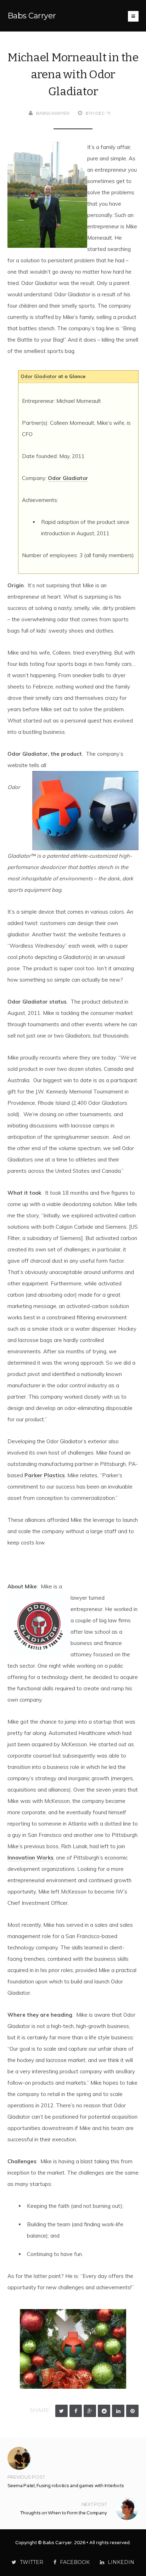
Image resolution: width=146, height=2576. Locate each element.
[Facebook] (76, 2411)
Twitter (32, 2562)
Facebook (75, 2562)
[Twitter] (61, 2411)
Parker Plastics (45, 1475)
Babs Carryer (32, 16)
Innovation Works (30, 1858)
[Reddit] (104, 2411)
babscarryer (53, 113)
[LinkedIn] (118, 2411)
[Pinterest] (132, 2411)
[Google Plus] (90, 2411)
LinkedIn (121, 2562)
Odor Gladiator (39, 376)
